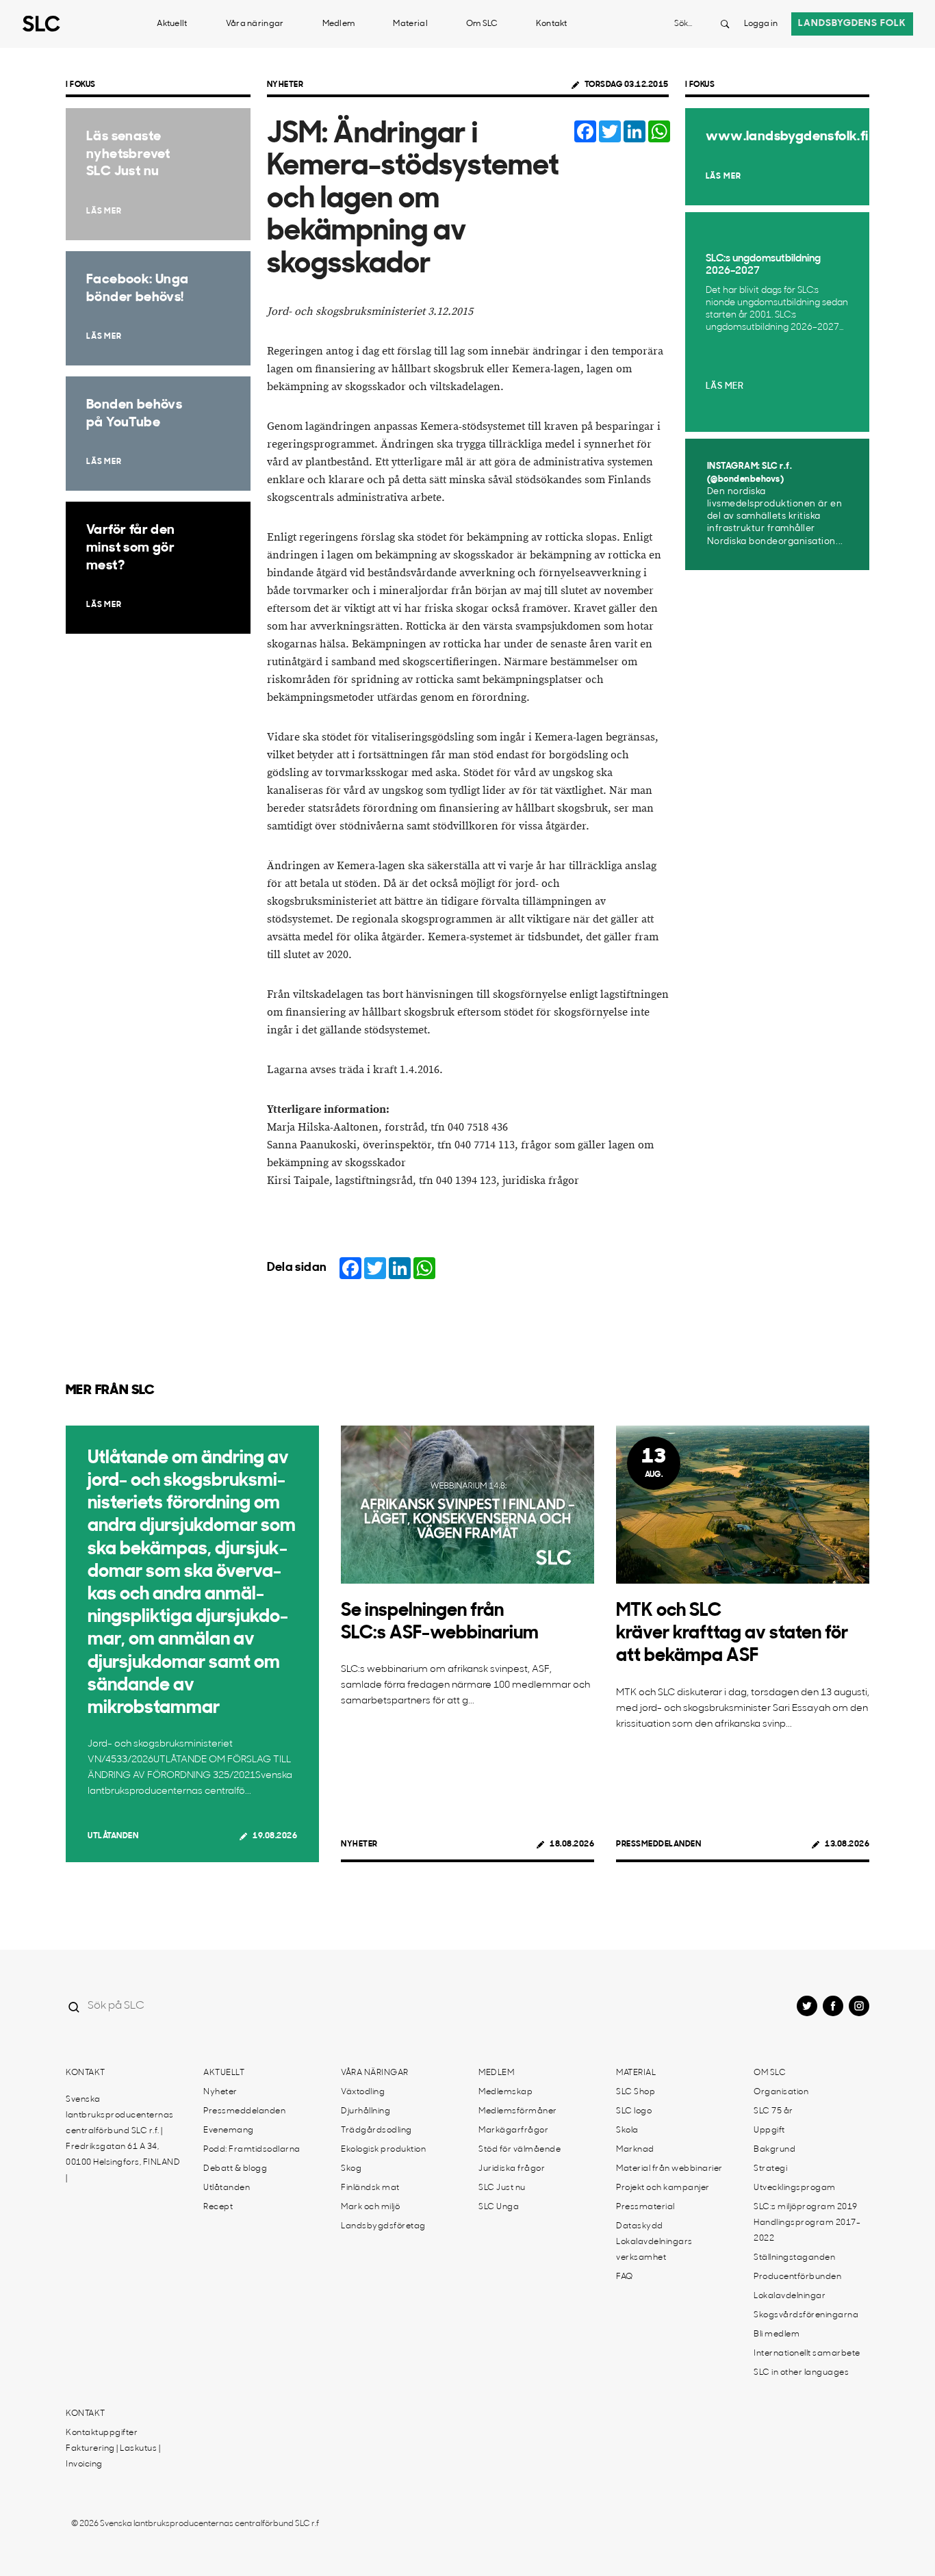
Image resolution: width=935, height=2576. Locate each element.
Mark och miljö (370, 2207)
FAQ (625, 2277)
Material (410, 24)
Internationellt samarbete (807, 2354)
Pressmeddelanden (658, 1844)
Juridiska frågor (512, 2169)
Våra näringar (255, 24)
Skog (351, 2169)
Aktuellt (172, 24)
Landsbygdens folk (852, 24)
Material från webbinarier (669, 2169)
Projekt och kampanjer (663, 2188)
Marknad (635, 2150)
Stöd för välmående (520, 2150)
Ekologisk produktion (383, 2150)
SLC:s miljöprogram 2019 (806, 2207)
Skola (627, 2130)
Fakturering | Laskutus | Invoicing (113, 2457)
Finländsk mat (370, 2188)
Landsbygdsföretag (383, 2226)
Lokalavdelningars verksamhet (654, 2250)
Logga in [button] (761, 24)
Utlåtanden (113, 1836)
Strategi (770, 2169)
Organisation (781, 2092)
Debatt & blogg (235, 2169)
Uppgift (769, 2130)
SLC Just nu (502, 2188)
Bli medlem (777, 2334)
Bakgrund (774, 2150)
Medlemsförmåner (518, 2111)
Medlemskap (505, 2092)
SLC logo (634, 2111)
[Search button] (725, 24)
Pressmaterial (645, 2207)
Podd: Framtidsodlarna (252, 2150)
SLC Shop (636, 2092)
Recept (218, 2207)
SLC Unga (499, 2207)
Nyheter (285, 85)
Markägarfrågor (513, 2130)
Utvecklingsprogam (795, 2188)
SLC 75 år (773, 2111)
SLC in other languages (801, 2373)
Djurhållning (366, 2111)
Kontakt (552, 24)
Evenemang (229, 2130)
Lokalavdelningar (790, 2296)
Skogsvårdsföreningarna (806, 2315)
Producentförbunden (797, 2277)
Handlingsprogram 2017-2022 (807, 2231)
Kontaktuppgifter (102, 2433)
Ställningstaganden (794, 2258)
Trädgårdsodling (376, 2130)
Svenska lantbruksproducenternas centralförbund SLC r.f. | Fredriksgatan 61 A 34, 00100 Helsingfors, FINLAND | (123, 2139)
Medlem (339, 24)
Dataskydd (640, 2226)
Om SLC (482, 24)
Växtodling (363, 2092)
